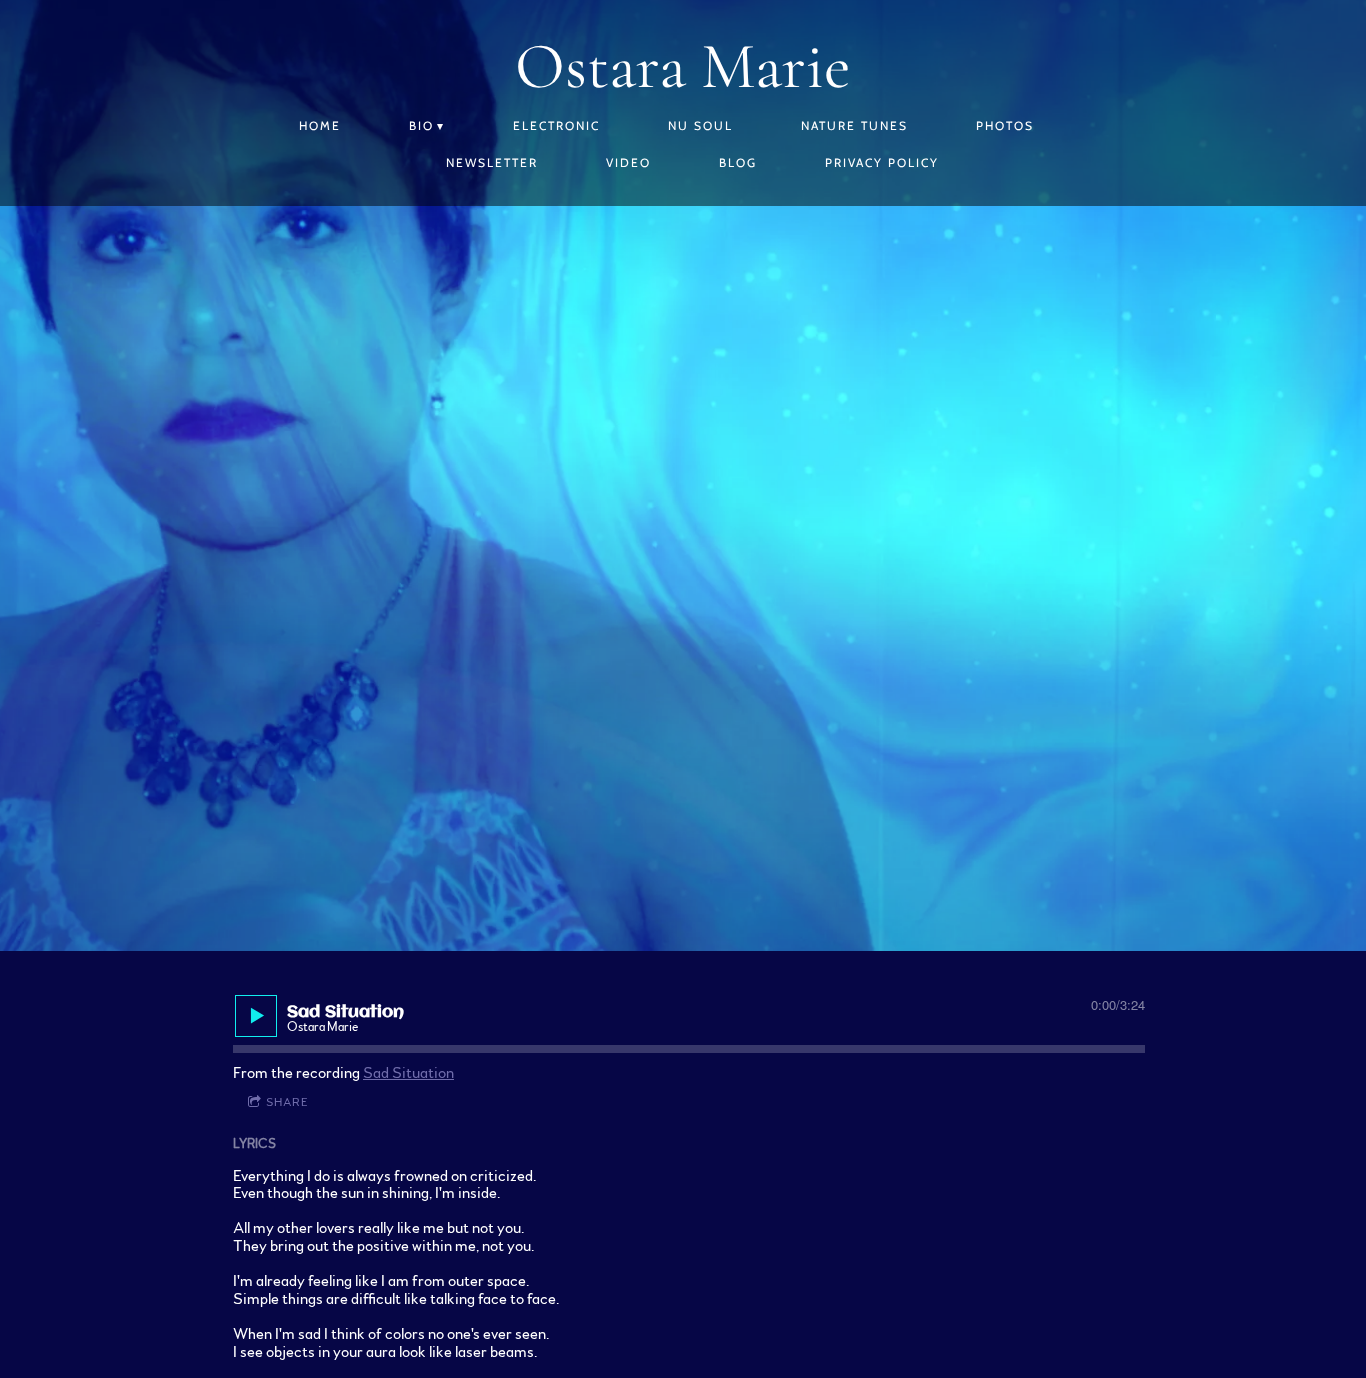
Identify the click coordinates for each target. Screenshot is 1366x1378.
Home (320, 125)
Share (287, 1102)
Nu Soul (700, 125)
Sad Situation (408, 1073)
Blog (738, 162)
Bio (421, 125)
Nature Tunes (854, 125)
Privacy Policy (882, 162)
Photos (1005, 125)
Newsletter (492, 162)
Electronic (556, 125)
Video (628, 162)
